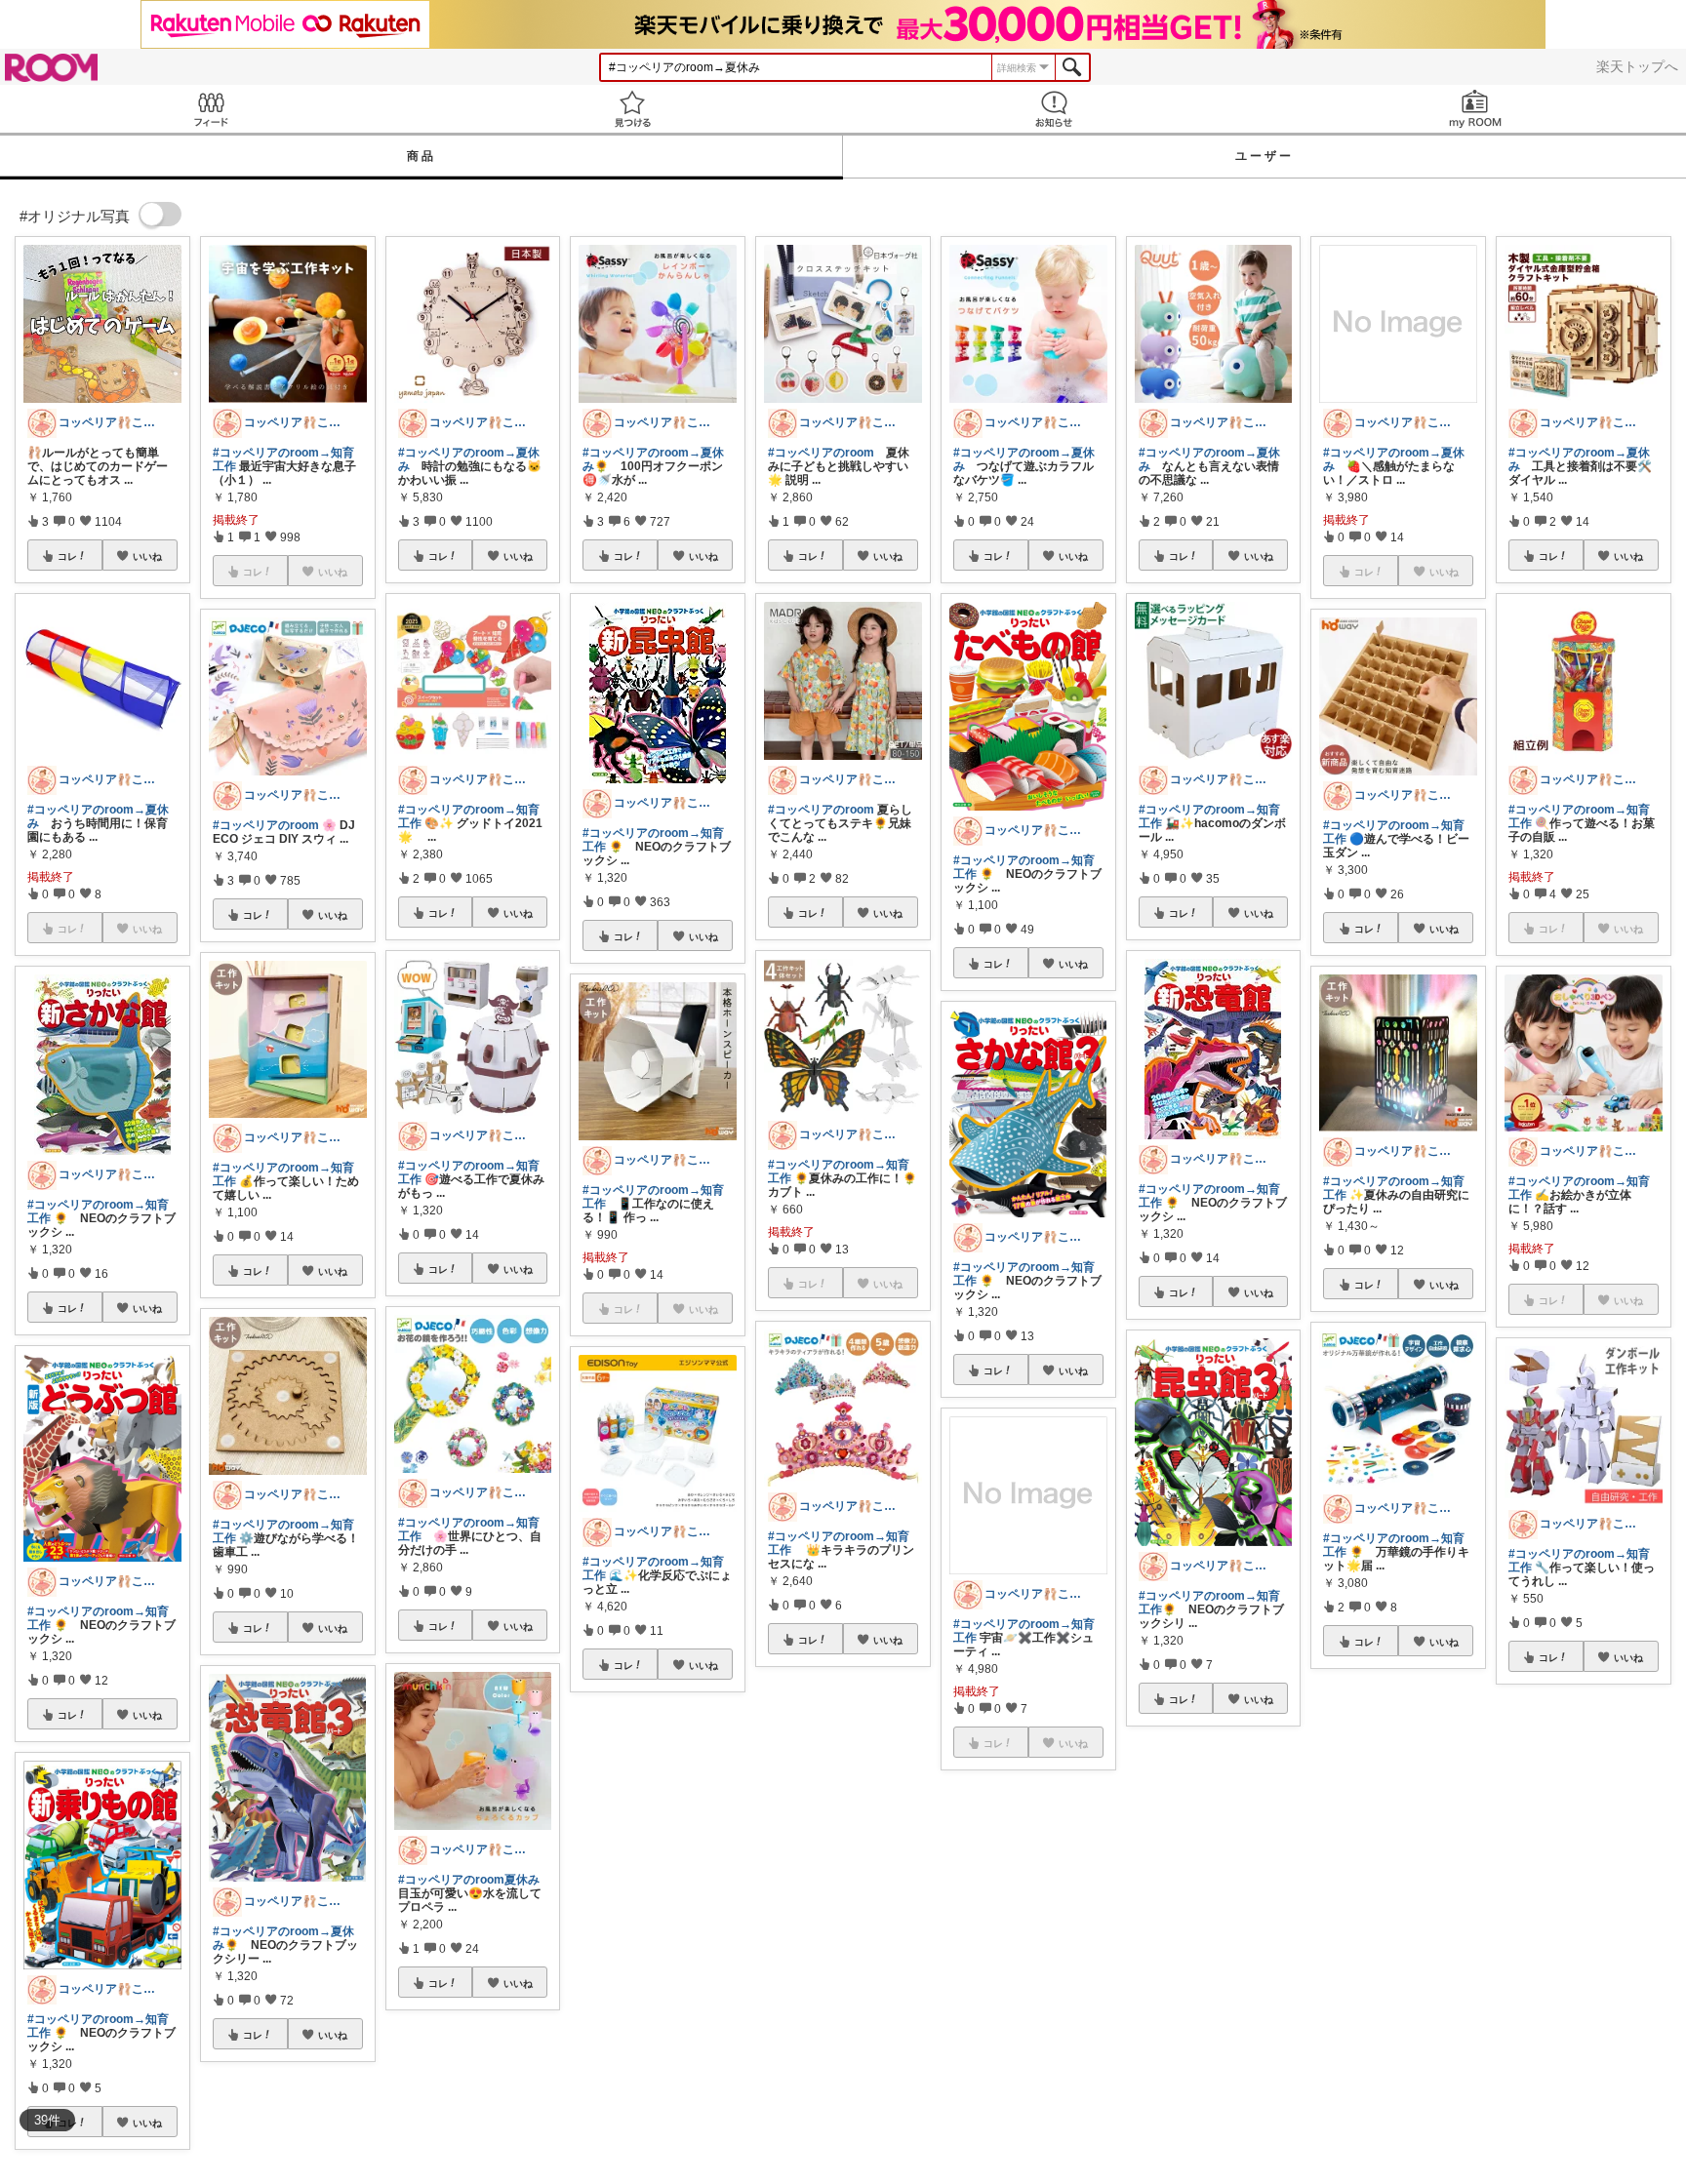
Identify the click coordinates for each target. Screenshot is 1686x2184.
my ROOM (1475, 109)
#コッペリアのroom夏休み (469, 1880)
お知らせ (1054, 109)
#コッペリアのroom (266, 825)
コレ (67, 556)
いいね (147, 556)
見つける (632, 109)
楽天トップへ (1637, 66)
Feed (211, 109)
